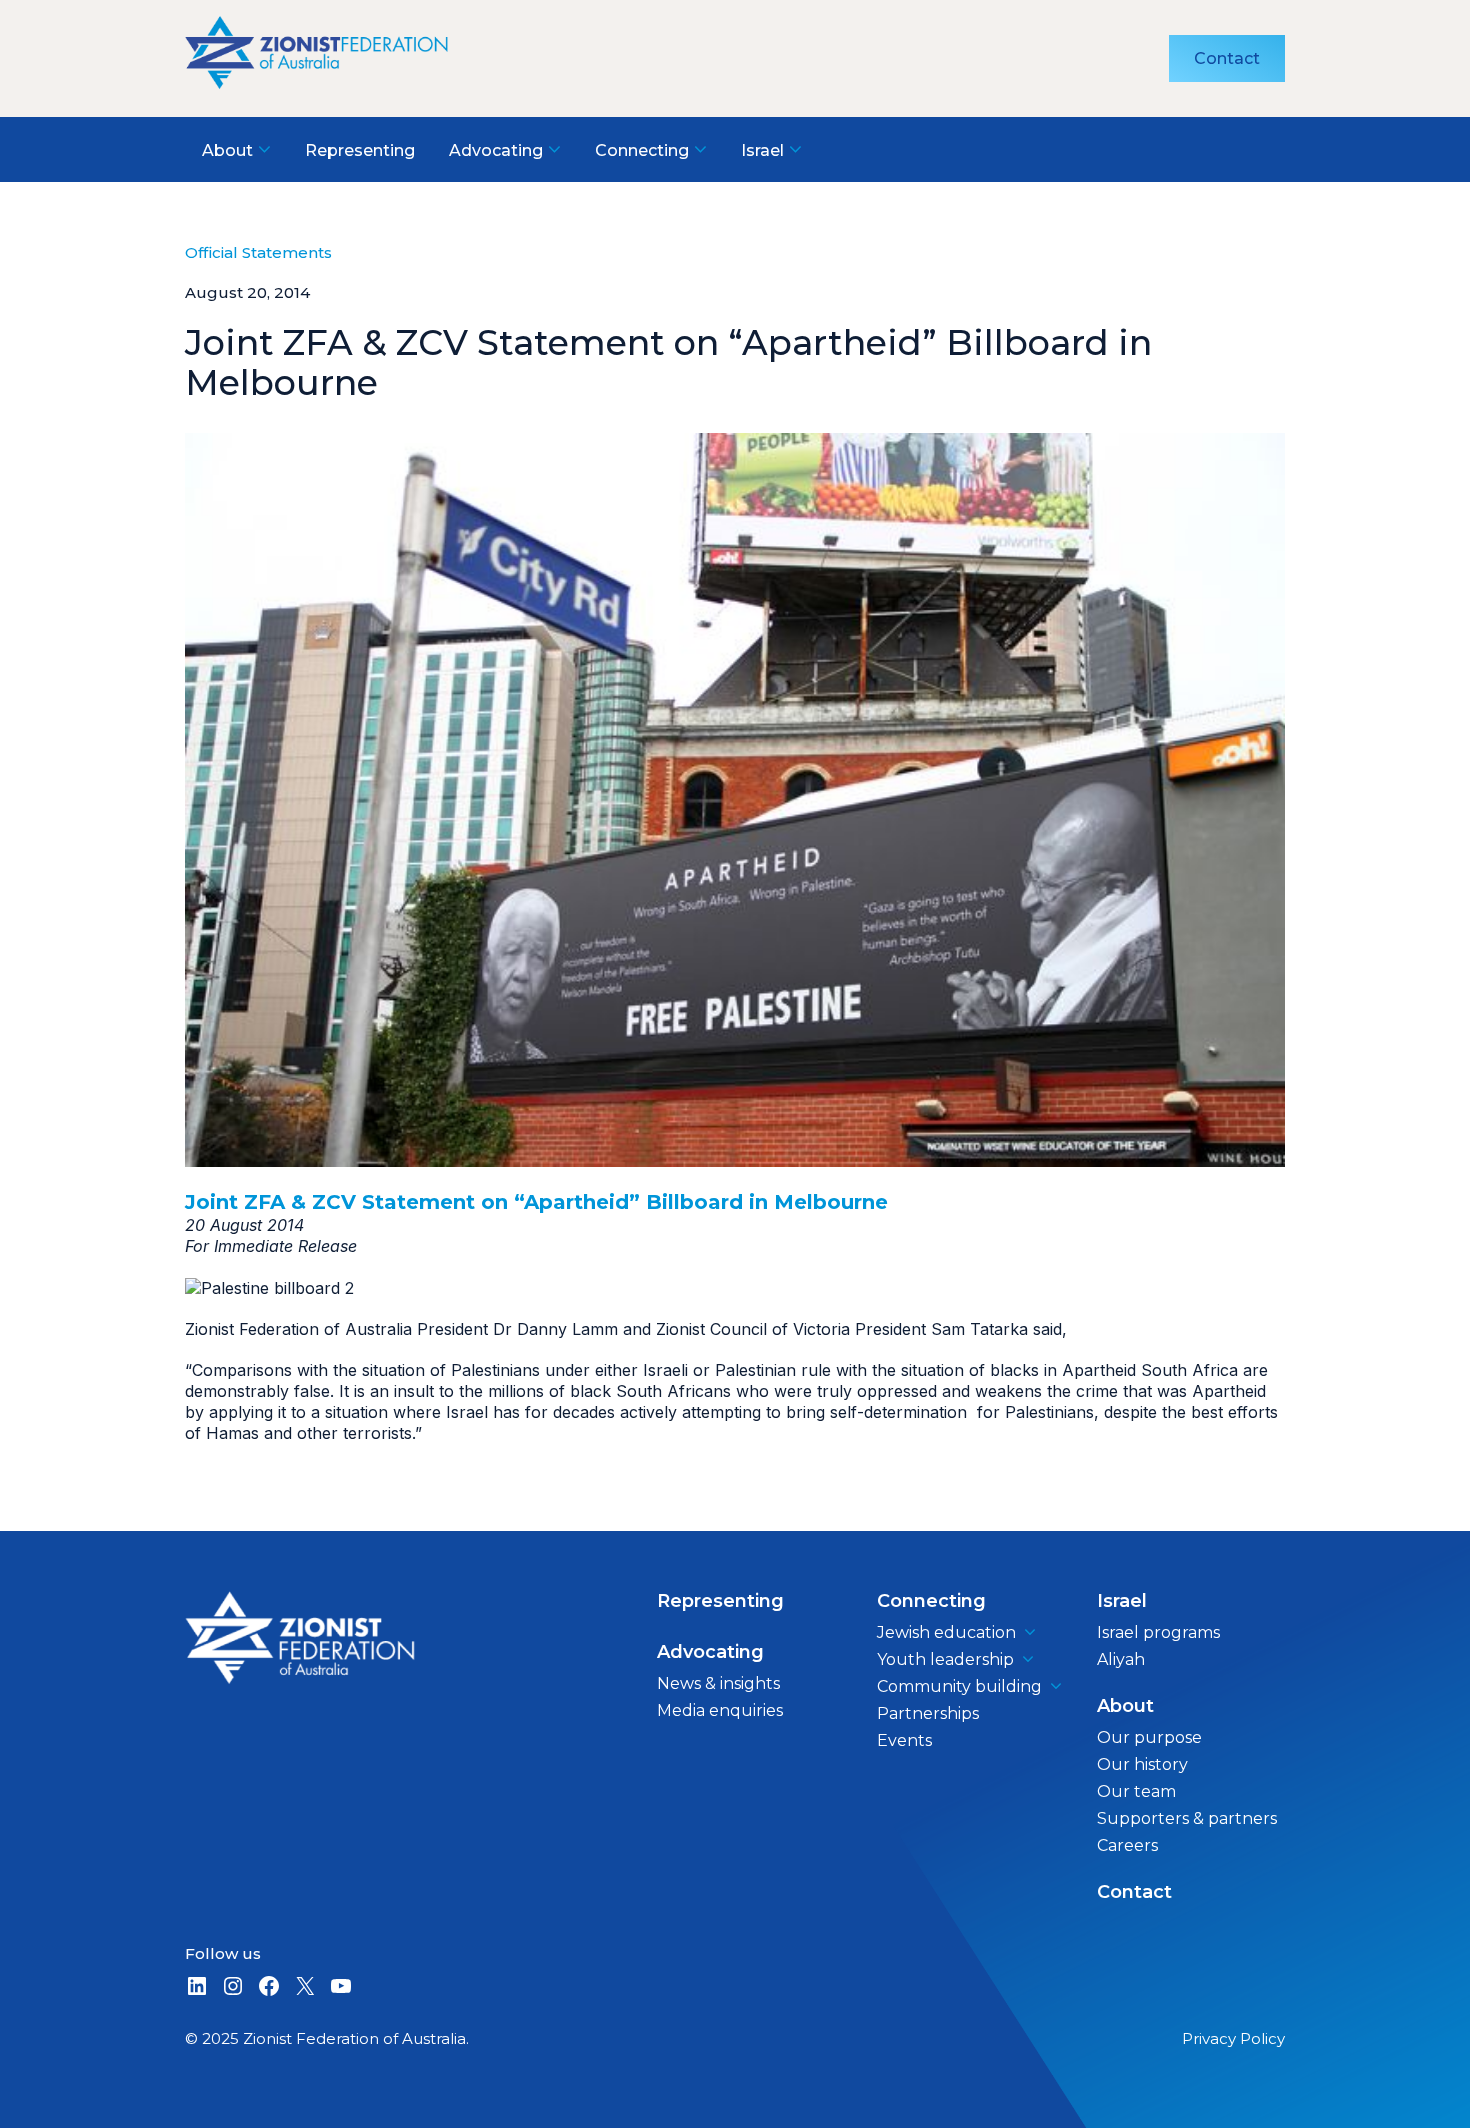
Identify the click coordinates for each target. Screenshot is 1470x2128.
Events (904, 1740)
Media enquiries (720, 1710)
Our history (1142, 1764)
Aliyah (1121, 1659)
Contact (1227, 58)
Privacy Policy (1233, 2038)
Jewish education (946, 1632)
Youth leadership (945, 1659)
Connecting (931, 1601)
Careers (1127, 1845)
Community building (959, 1686)
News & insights (718, 1683)
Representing (720, 1601)
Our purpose (1149, 1737)
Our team (1136, 1791)
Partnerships (928, 1713)
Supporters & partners (1187, 1818)
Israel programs (1158, 1632)
